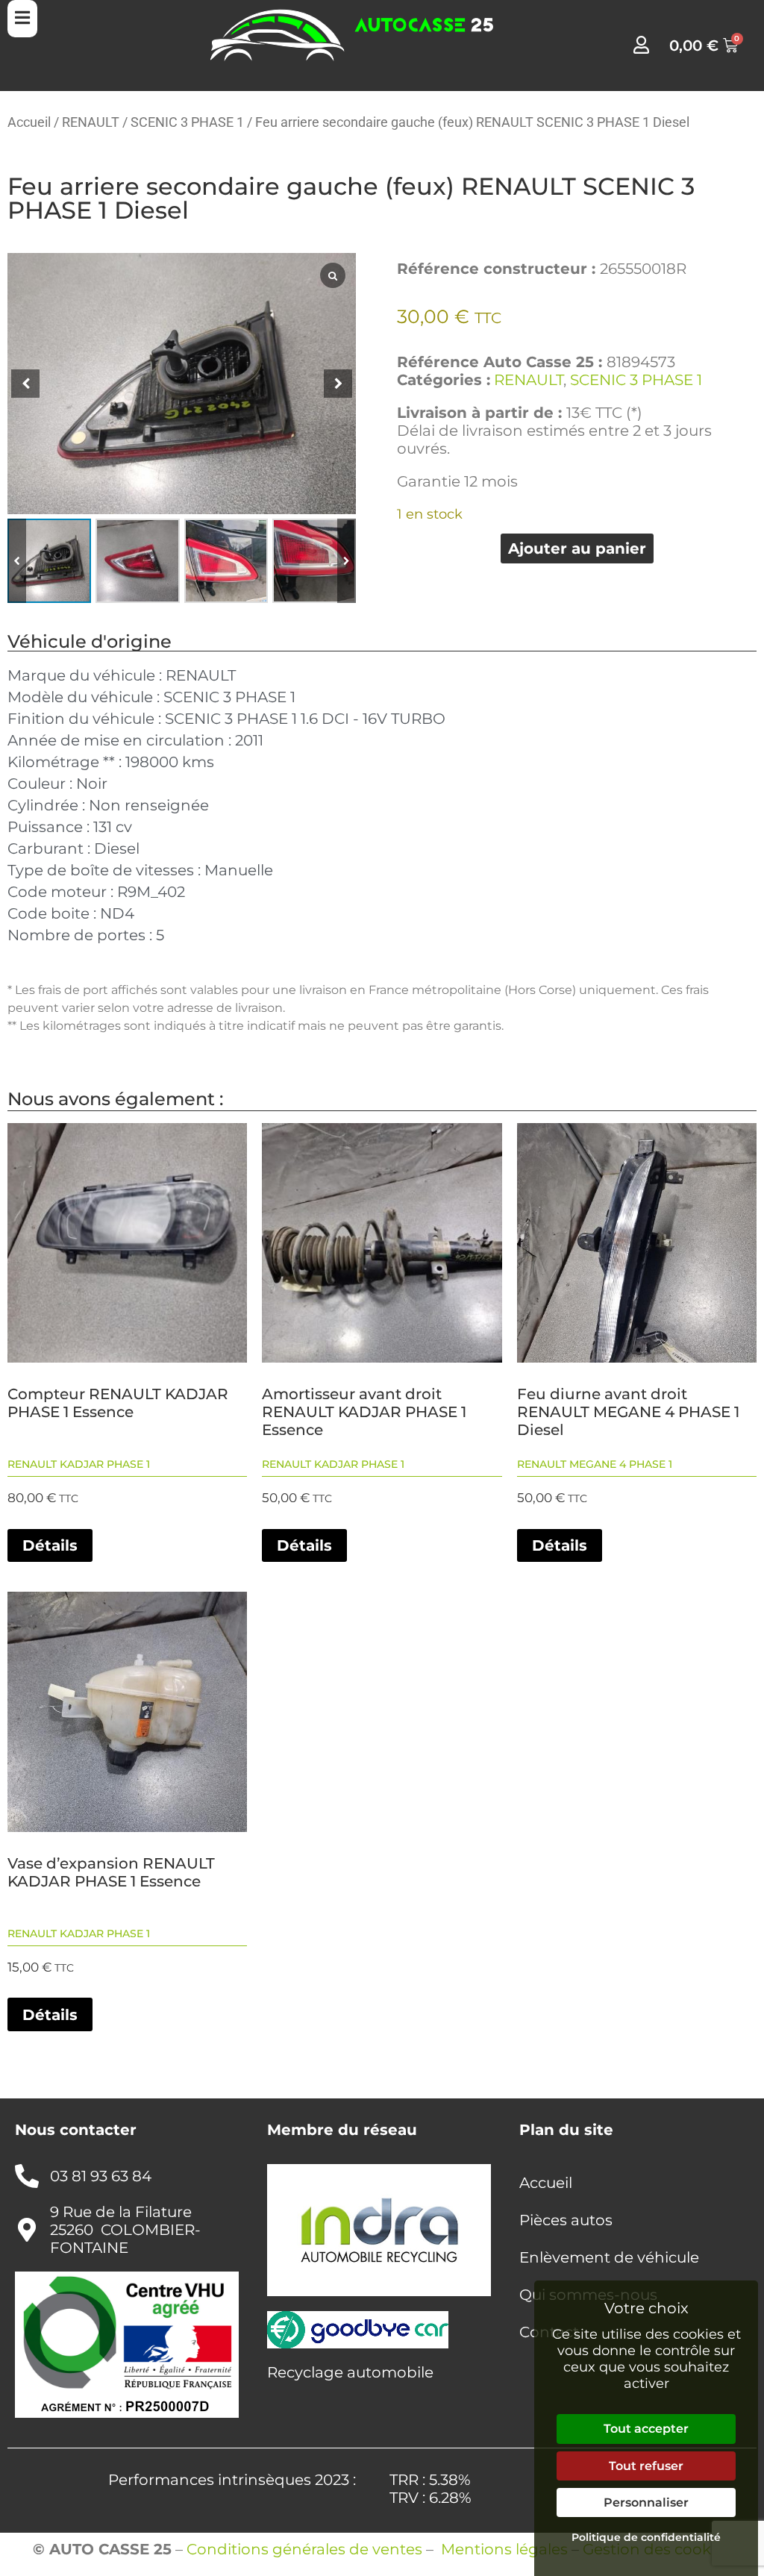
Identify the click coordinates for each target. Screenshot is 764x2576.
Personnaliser (646, 2502)
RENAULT (91, 122)
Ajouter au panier (577, 548)
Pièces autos (566, 2220)
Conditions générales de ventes (304, 2549)
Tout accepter (646, 2429)
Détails (50, 1545)
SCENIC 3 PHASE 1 (187, 122)
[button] (347, 560)
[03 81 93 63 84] (27, 2176)
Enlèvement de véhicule (609, 2257)
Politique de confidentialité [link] (646, 2537)
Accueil (29, 122)
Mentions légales (504, 2549)
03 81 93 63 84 (101, 2176)
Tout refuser (646, 2466)
